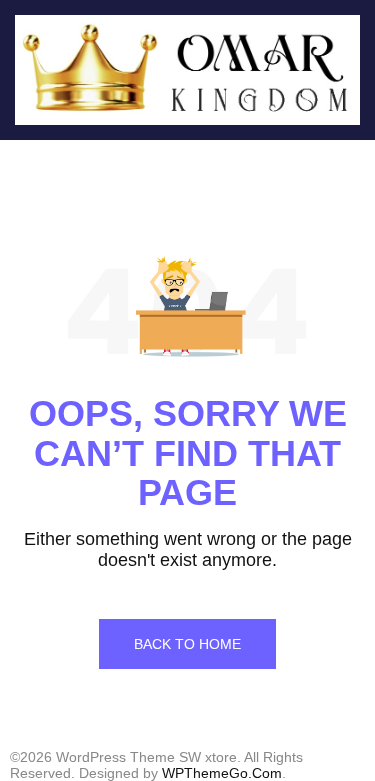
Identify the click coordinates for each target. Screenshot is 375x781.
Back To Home (187, 644)
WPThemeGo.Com (222, 773)
